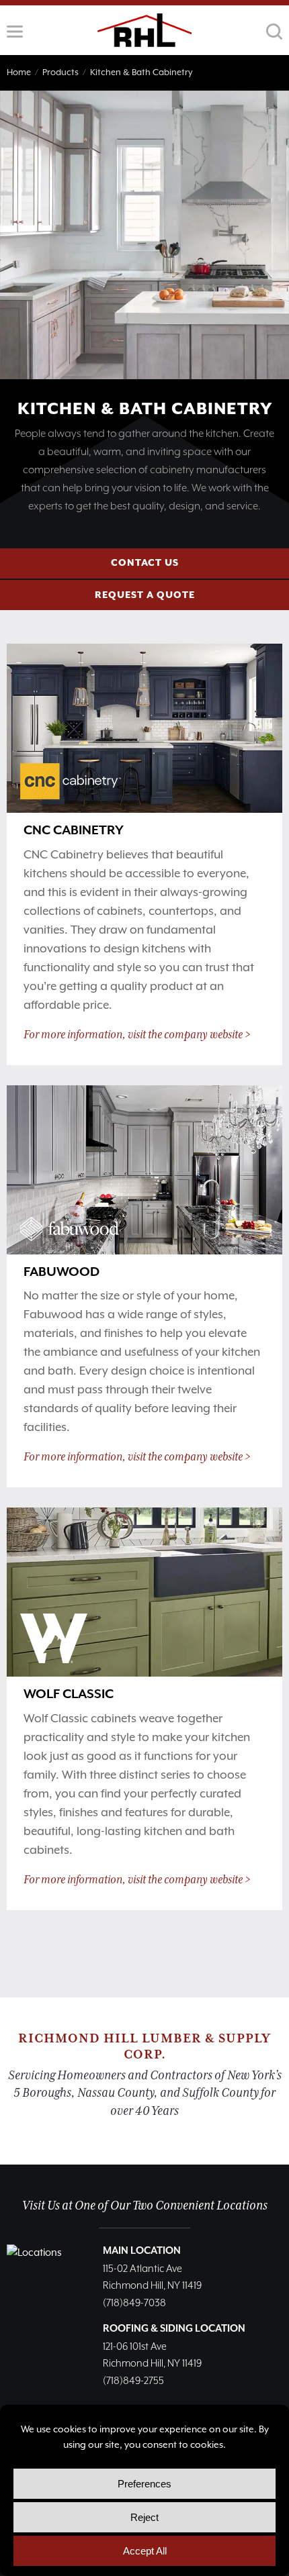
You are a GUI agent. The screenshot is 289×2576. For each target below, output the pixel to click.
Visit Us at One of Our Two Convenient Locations (145, 2206)
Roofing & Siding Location (174, 2329)
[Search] (274, 32)
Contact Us (145, 563)
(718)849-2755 (133, 2381)
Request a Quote (145, 595)
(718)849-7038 (134, 2303)
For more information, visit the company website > (137, 1035)
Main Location (142, 2251)
